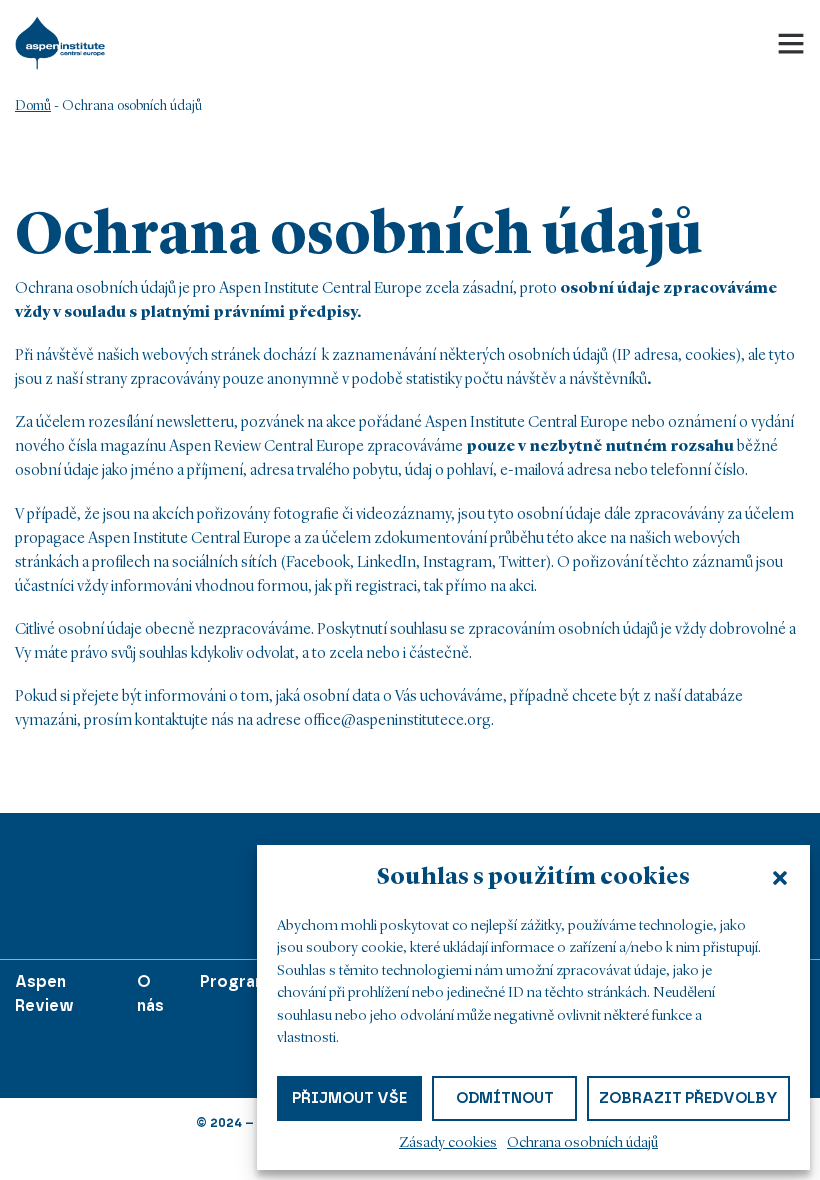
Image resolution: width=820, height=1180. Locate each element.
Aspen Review (44, 993)
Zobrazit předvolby (688, 1098)
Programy (240, 981)
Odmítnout (505, 1098)
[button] (780, 878)
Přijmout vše (349, 1098)
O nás (150, 993)
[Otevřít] (791, 43)
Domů (33, 106)
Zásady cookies (448, 1143)
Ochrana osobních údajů (582, 1143)
